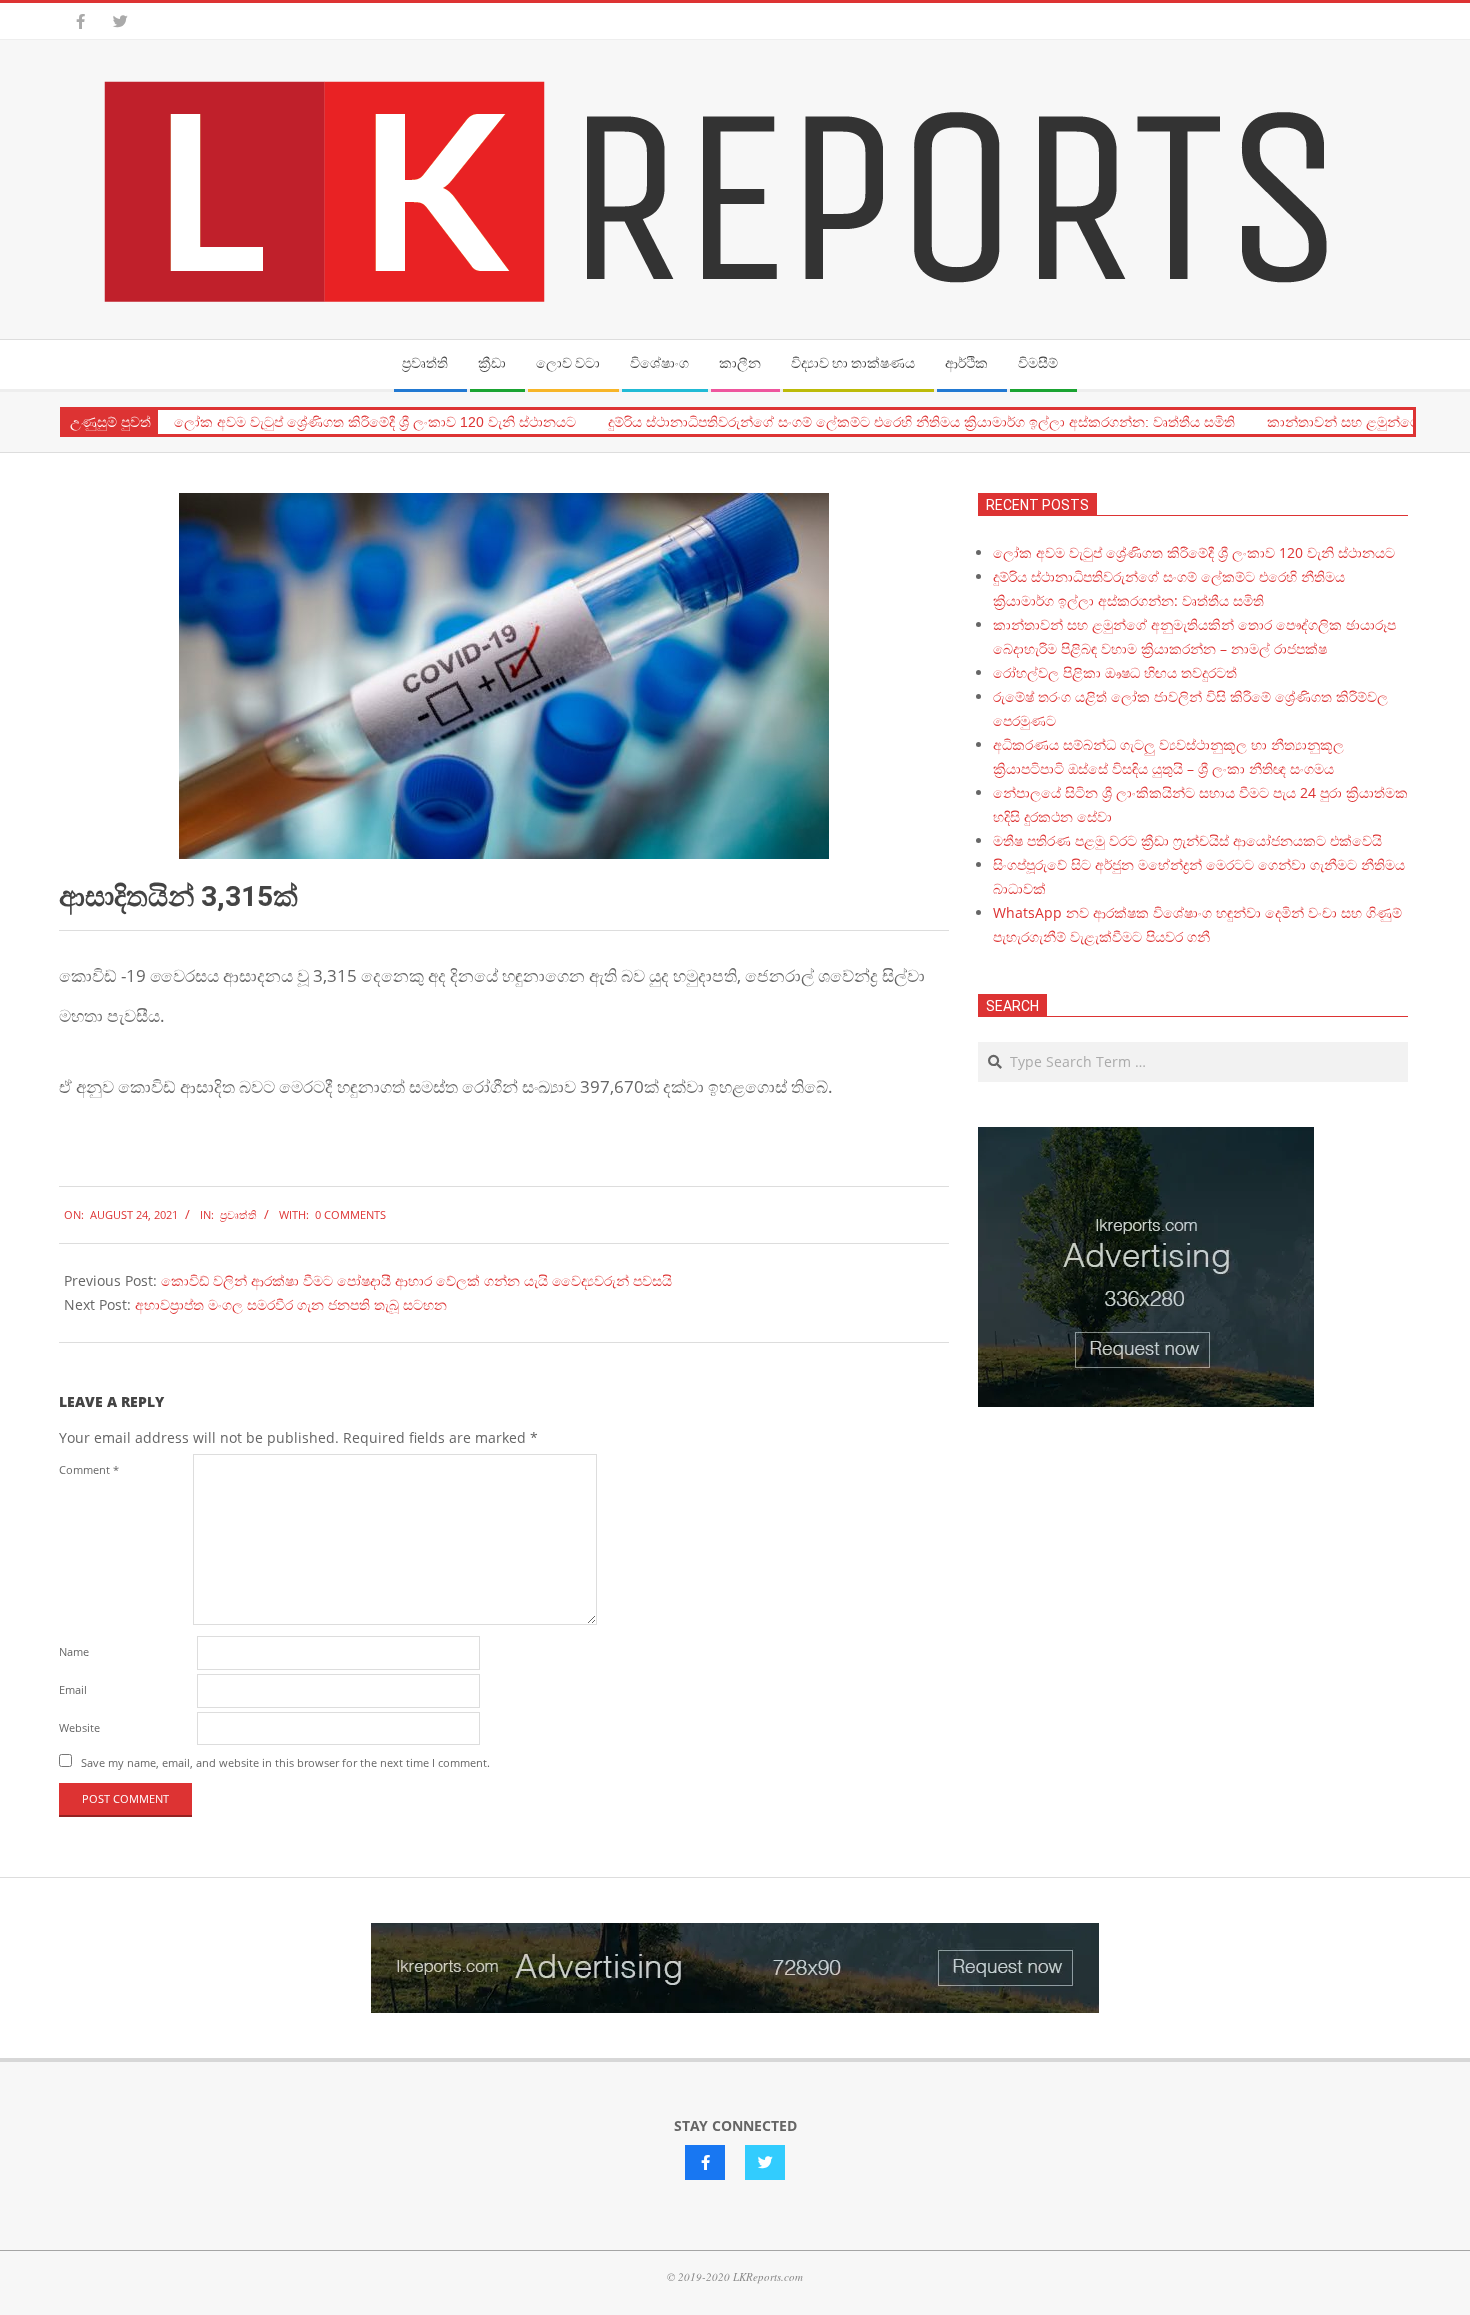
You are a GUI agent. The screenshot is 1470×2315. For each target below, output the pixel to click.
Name (74, 1651)
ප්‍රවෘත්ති (238, 1214)
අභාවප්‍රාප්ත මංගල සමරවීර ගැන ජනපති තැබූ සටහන (291, 1304)
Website (79, 1727)
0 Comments (350, 1214)
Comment (89, 1469)
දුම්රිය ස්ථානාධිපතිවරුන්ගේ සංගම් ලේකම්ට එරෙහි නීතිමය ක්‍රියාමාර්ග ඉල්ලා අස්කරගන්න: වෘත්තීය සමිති (921, 422)
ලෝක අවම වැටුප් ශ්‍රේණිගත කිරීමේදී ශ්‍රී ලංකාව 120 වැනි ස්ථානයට (375, 422)
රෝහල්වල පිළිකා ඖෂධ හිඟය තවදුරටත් (1115, 672)
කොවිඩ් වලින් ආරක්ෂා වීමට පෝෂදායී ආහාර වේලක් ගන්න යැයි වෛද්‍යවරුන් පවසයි (416, 1280)
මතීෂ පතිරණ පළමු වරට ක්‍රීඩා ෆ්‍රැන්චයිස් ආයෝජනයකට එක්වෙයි (1187, 840)
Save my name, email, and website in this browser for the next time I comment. (285, 1762)
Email (73, 1689)
